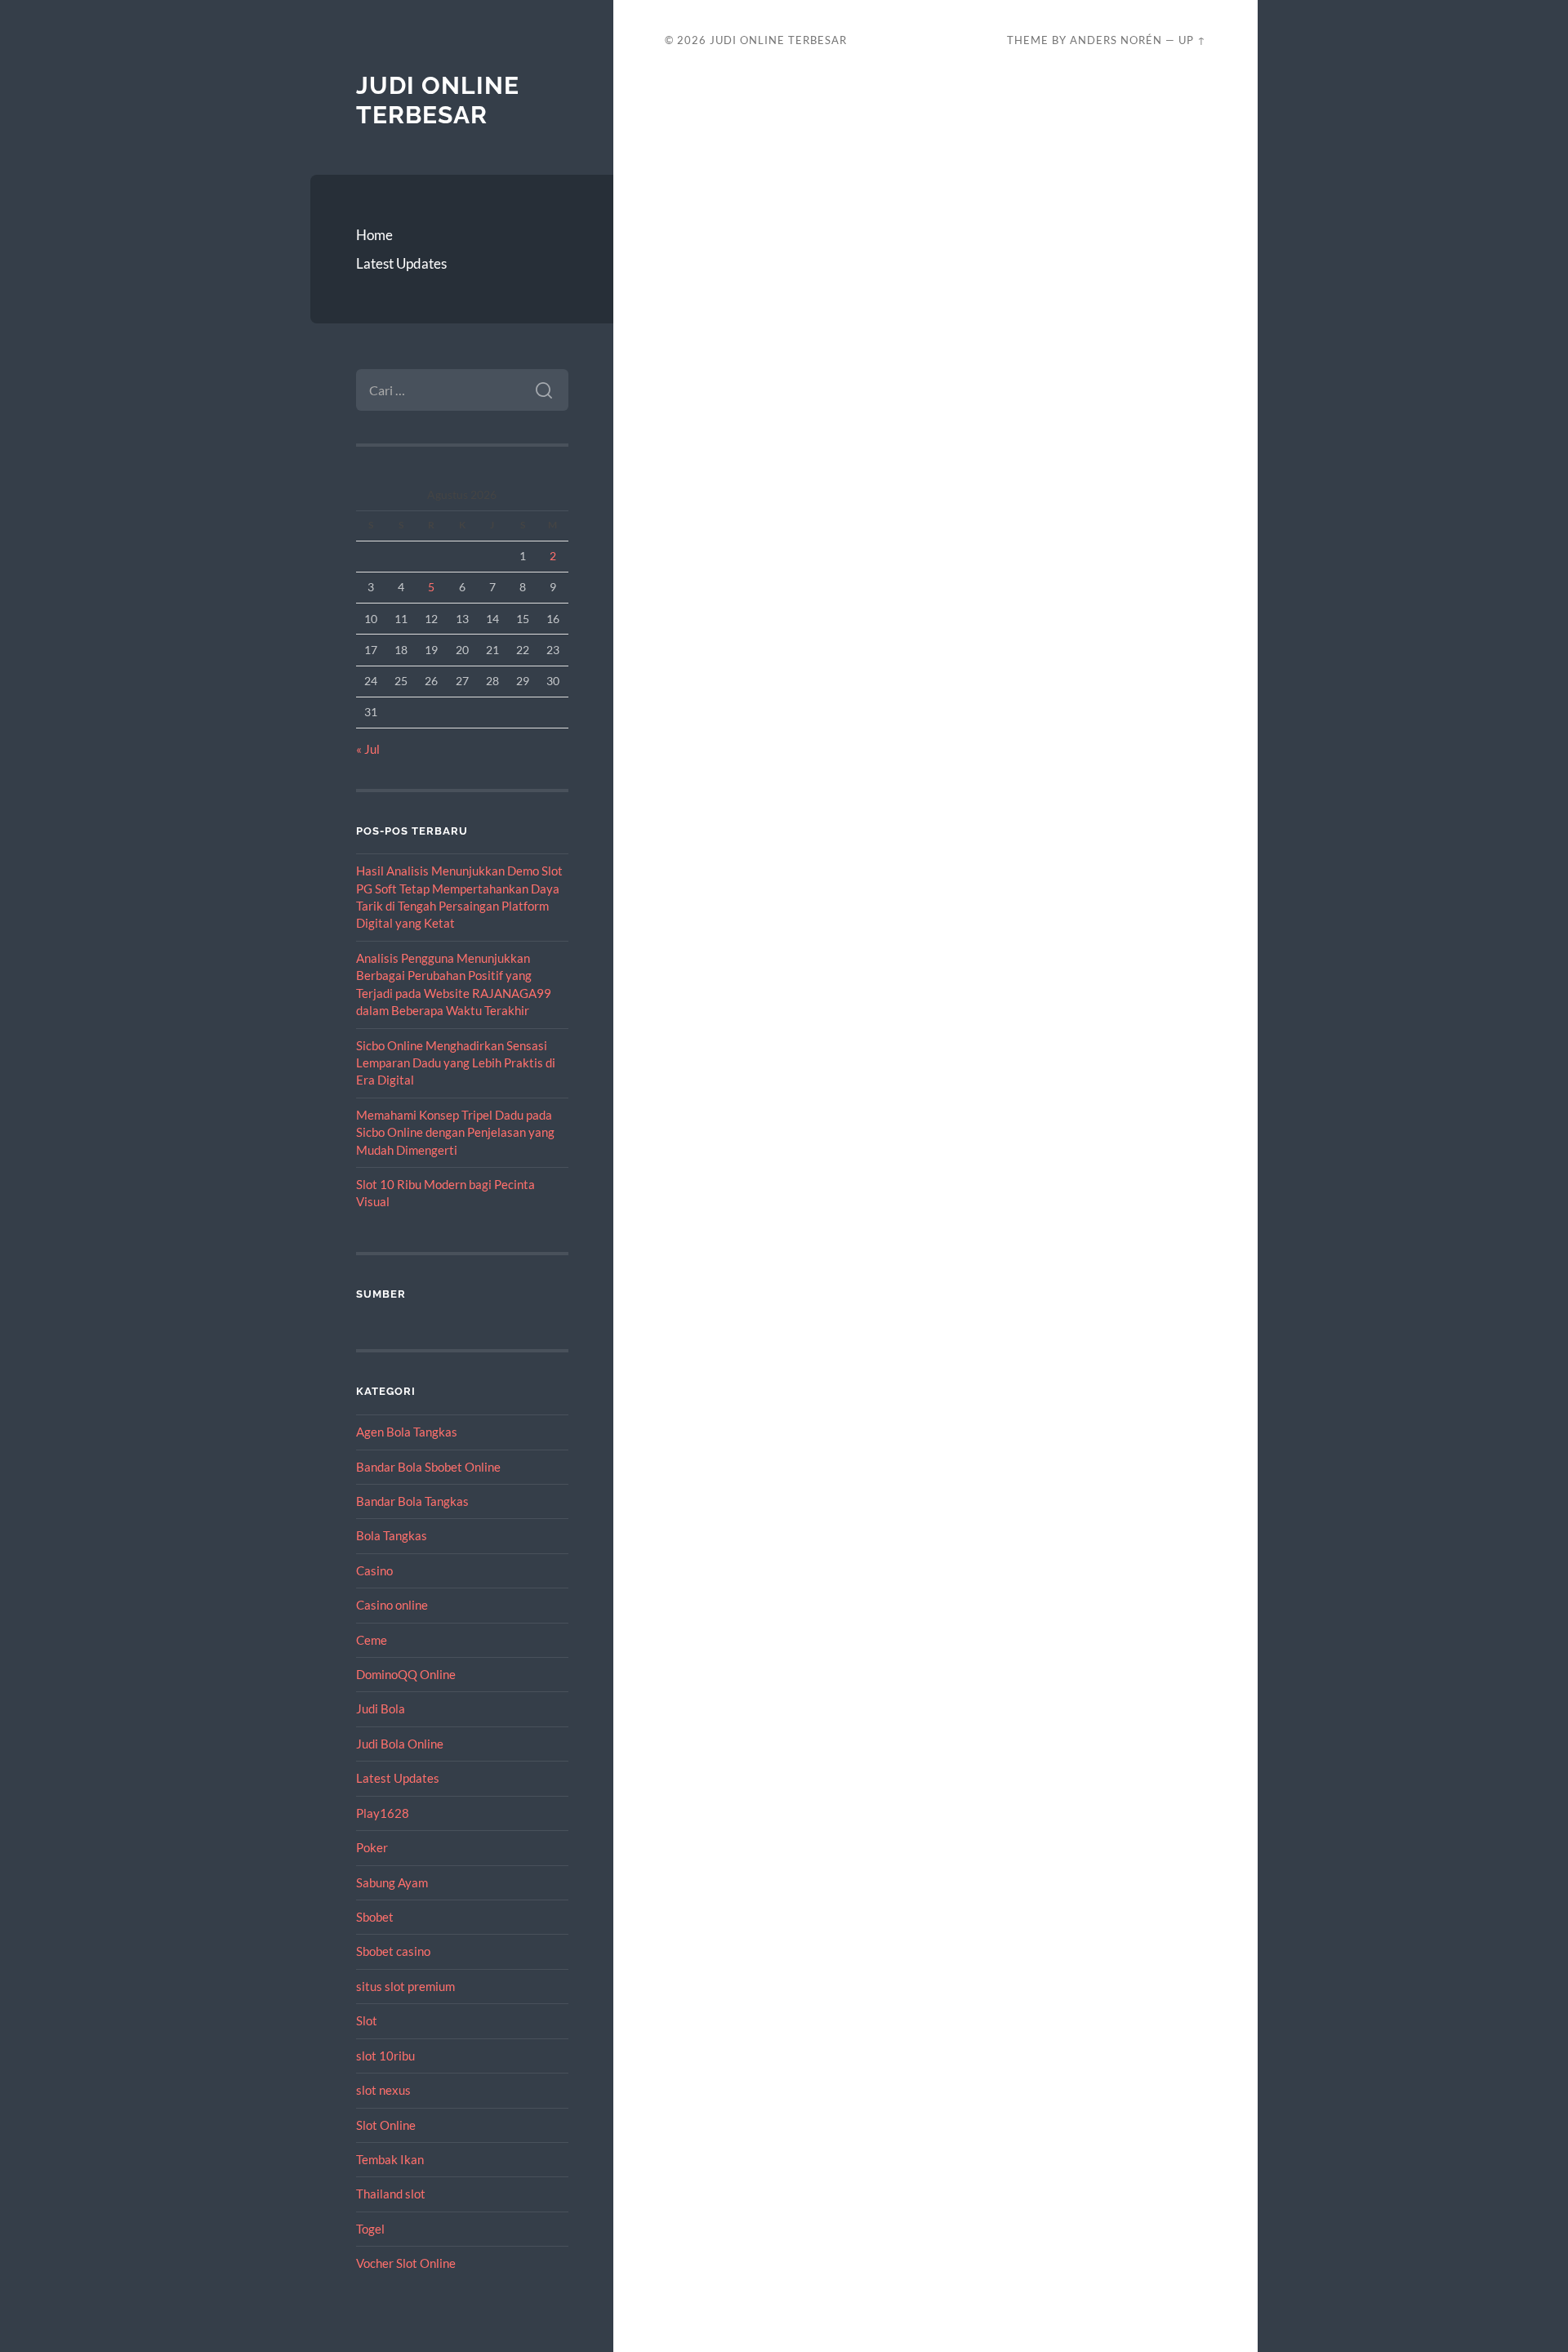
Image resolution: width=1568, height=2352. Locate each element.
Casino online (392, 1605)
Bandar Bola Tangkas (412, 1501)
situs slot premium (405, 1986)
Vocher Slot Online (406, 2263)
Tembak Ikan (390, 2159)
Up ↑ (1192, 40)
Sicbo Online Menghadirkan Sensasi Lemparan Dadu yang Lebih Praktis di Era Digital (456, 1063)
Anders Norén (1116, 40)
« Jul (368, 749)
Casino (374, 1570)
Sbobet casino (393, 1951)
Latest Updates (401, 263)
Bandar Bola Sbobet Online (428, 1467)
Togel (370, 2229)
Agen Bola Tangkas (407, 1432)
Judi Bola (381, 1708)
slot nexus (383, 2090)
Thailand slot (391, 2194)
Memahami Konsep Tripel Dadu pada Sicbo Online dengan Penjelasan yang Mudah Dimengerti (455, 1132)
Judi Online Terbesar (438, 100)
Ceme (372, 1640)
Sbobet (375, 1917)
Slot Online (386, 2125)
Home (374, 235)
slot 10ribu (385, 2056)
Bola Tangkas (392, 1535)
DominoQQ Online (406, 1674)
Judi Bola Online (400, 1744)
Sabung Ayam (392, 1882)
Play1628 (383, 1813)
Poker (372, 1847)
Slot (367, 2020)
